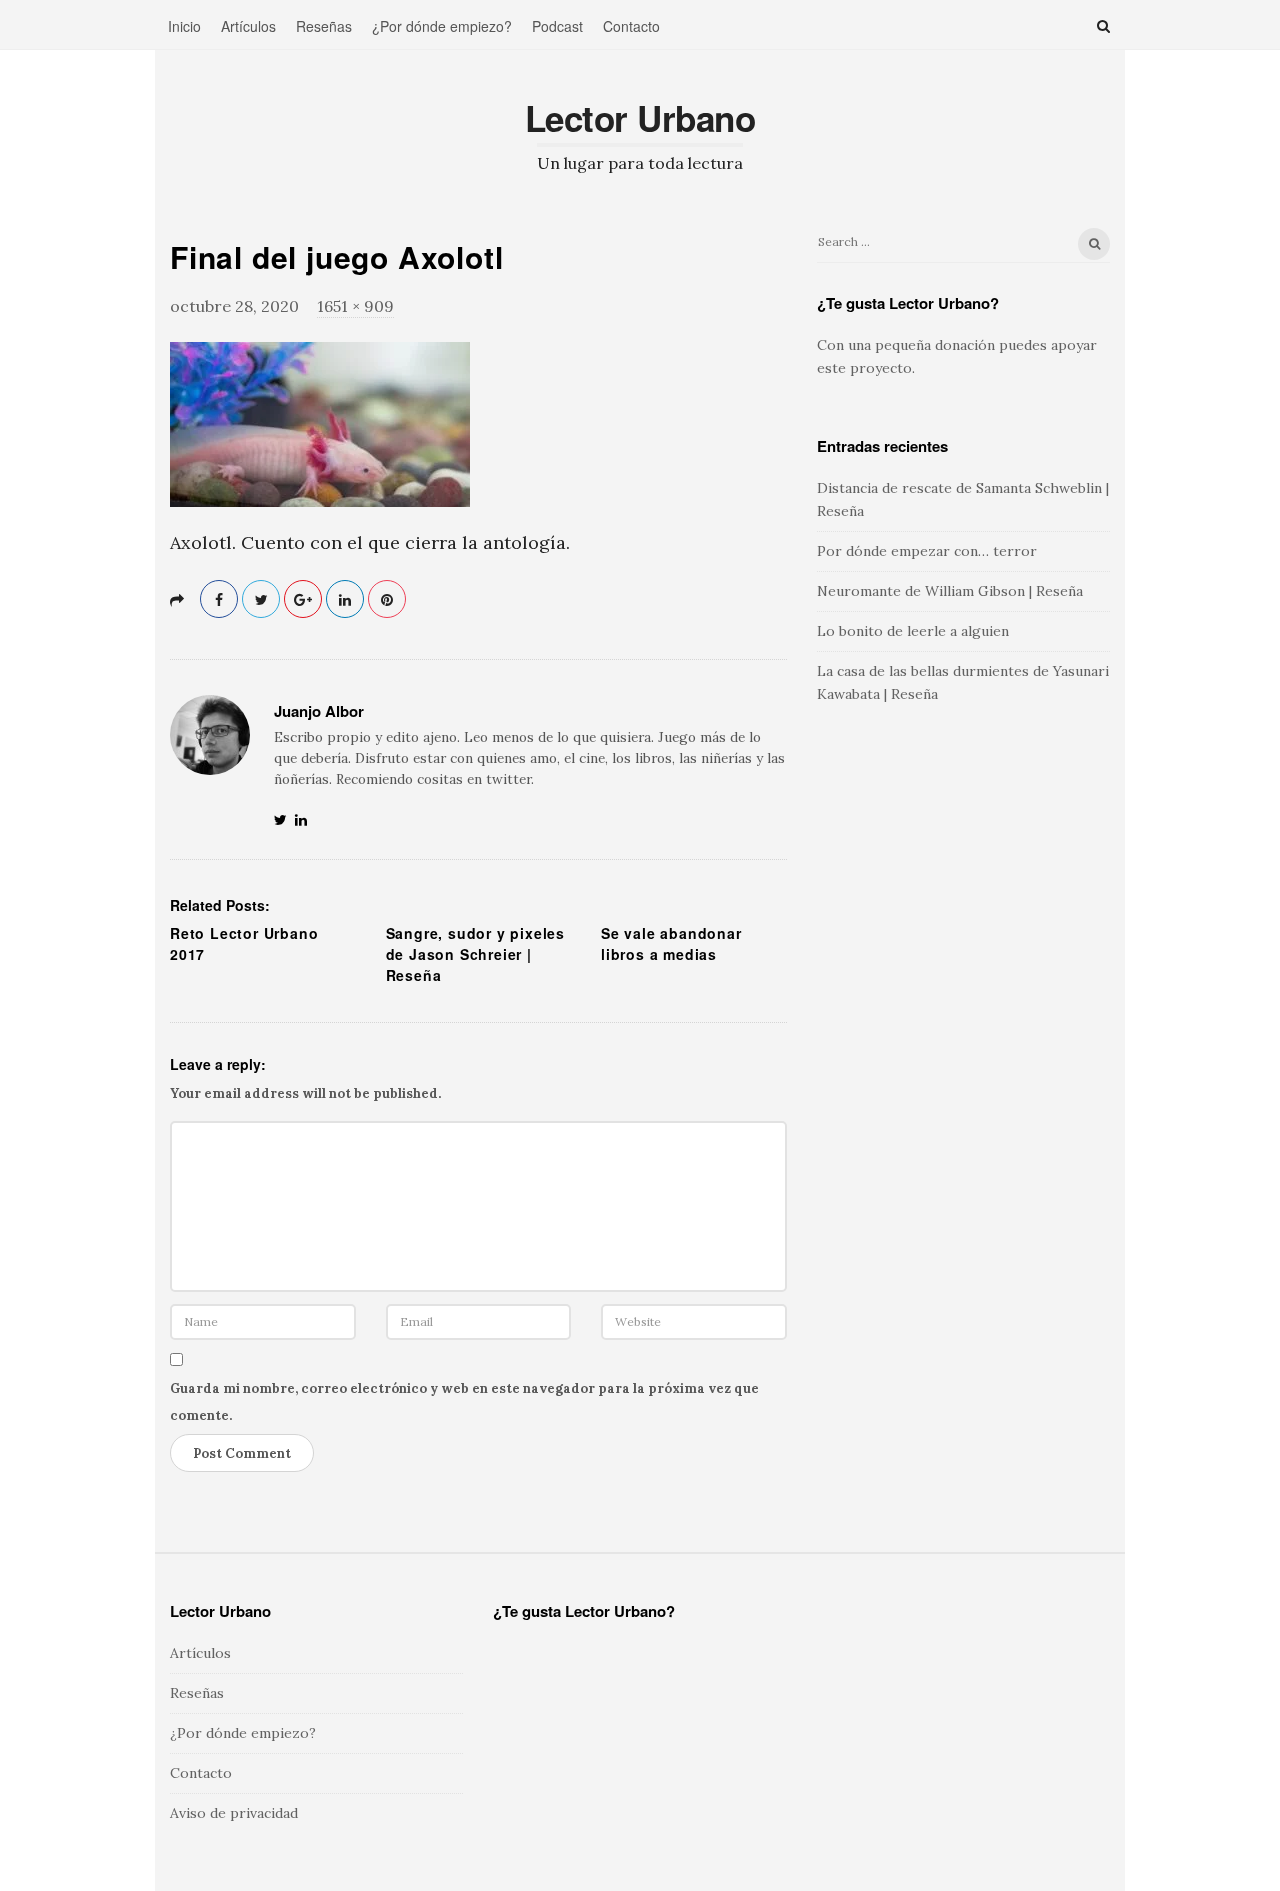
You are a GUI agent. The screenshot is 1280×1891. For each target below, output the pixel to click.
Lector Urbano (640, 118)
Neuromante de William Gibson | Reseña (950, 591)
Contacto (631, 26)
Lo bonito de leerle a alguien (913, 631)
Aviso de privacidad (234, 1813)
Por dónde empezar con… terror (927, 551)
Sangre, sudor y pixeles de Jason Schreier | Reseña (475, 954)
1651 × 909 (355, 306)
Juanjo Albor (319, 711)
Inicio (184, 26)
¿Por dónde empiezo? (442, 26)
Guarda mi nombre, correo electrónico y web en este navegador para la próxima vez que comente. (464, 1402)
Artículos (248, 26)
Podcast (557, 26)
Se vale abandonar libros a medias (671, 943)
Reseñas (324, 26)
